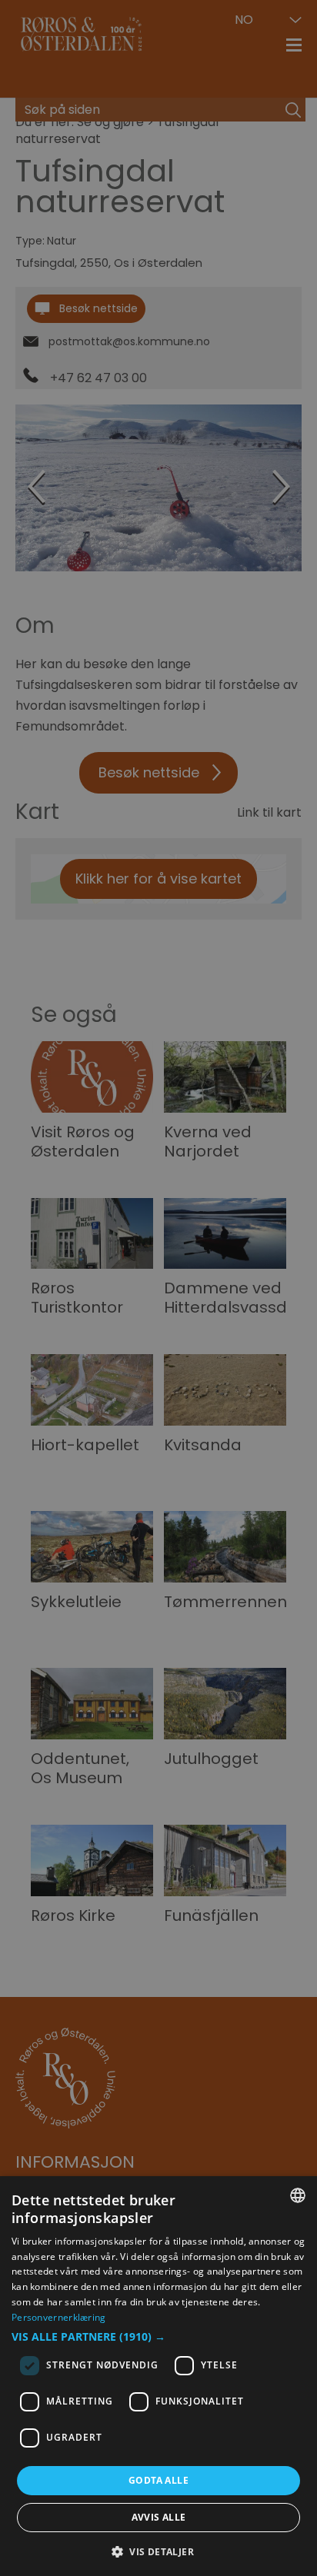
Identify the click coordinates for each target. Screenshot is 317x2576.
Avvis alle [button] (159, 2517)
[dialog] (158, 2376)
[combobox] (298, 2195)
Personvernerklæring (59, 2317)
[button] (158, 2337)
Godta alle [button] (158, 2480)
